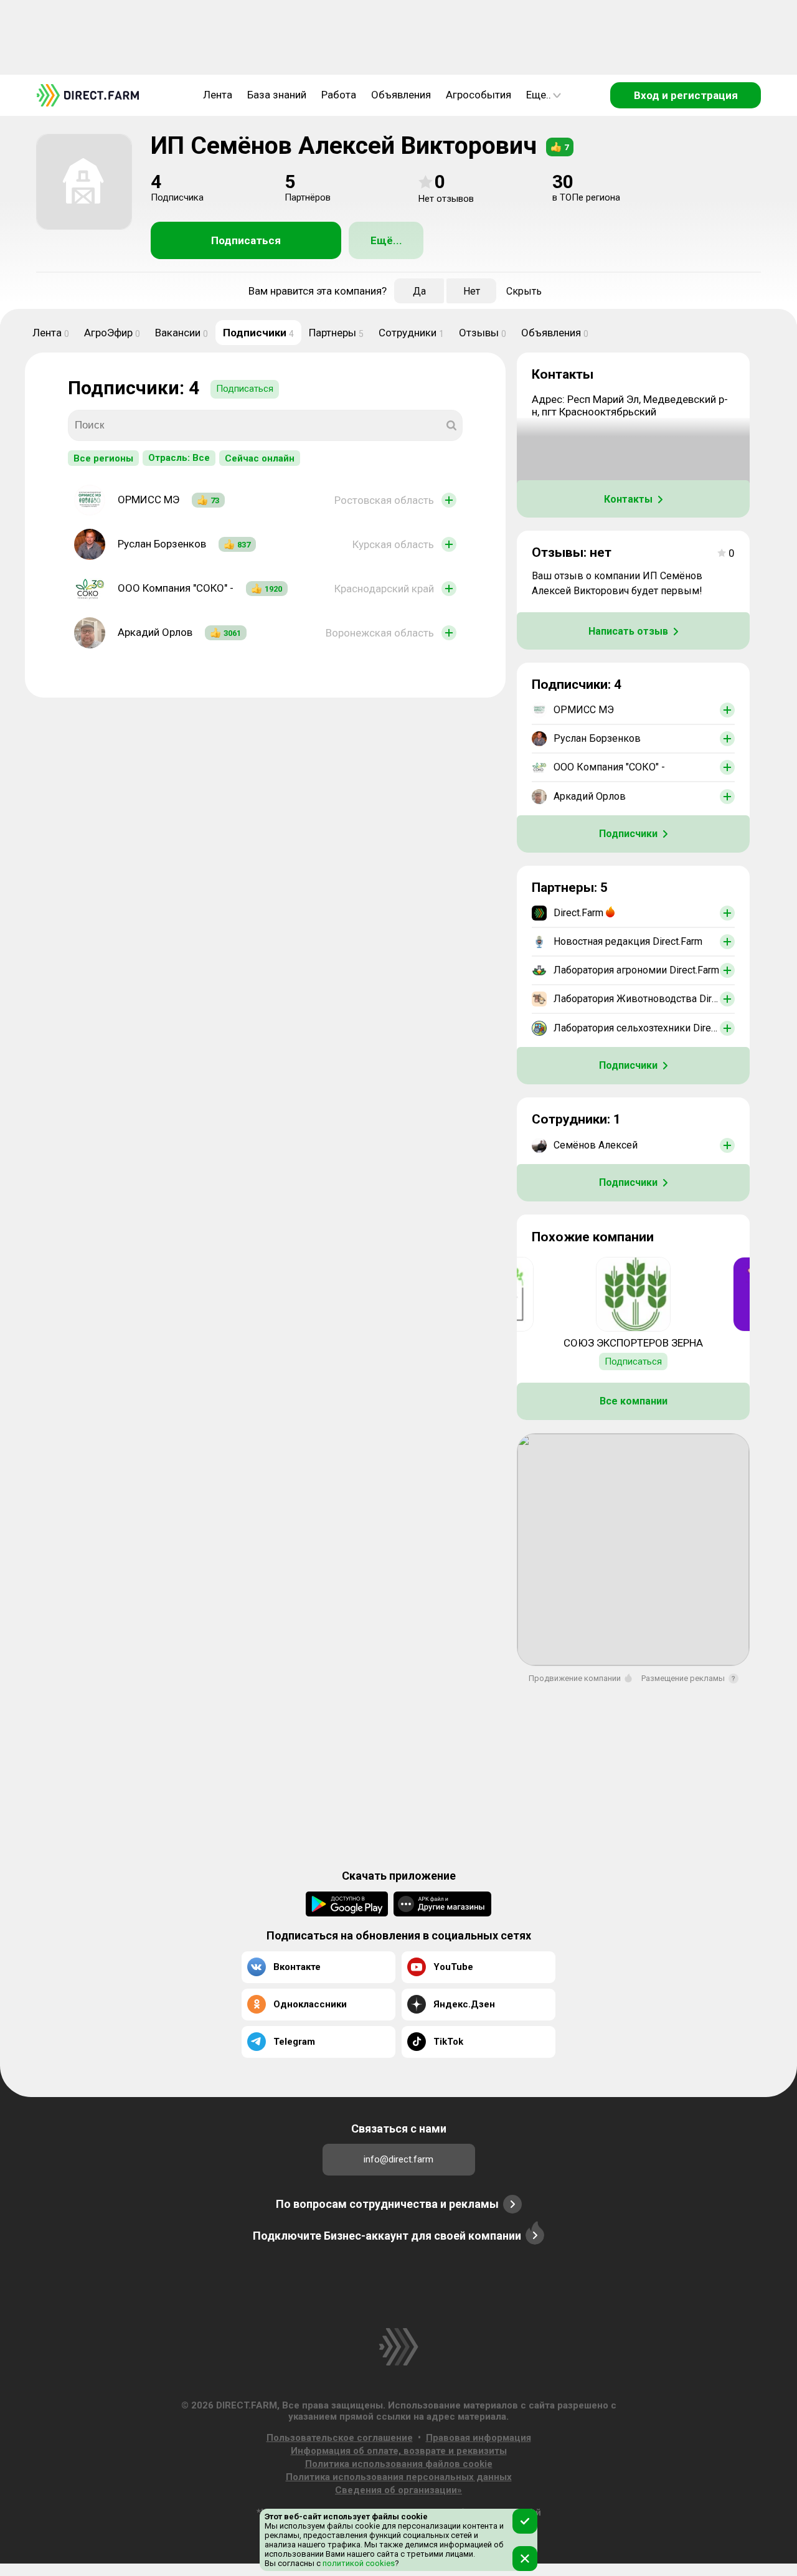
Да (419, 291)
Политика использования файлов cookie (399, 2464)
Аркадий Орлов (155, 632)
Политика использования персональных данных (399, 2477)
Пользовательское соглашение (340, 2438)
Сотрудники (411, 333)
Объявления (401, 95)
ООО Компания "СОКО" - (176, 588)
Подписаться (246, 240)
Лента (218, 95)
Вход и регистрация (686, 95)
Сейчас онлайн (260, 458)
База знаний (277, 95)
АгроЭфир (112, 333)
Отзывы (483, 333)
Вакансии (182, 333)
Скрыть (524, 291)
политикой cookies (358, 2563)
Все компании (634, 1401)
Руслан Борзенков (162, 544)
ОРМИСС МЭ (149, 500)
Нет (472, 291)
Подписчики (258, 333)
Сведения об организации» (398, 2490)
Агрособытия (479, 95)
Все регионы (103, 458)
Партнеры (336, 333)
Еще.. (539, 95)
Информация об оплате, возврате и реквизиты (399, 2451)
